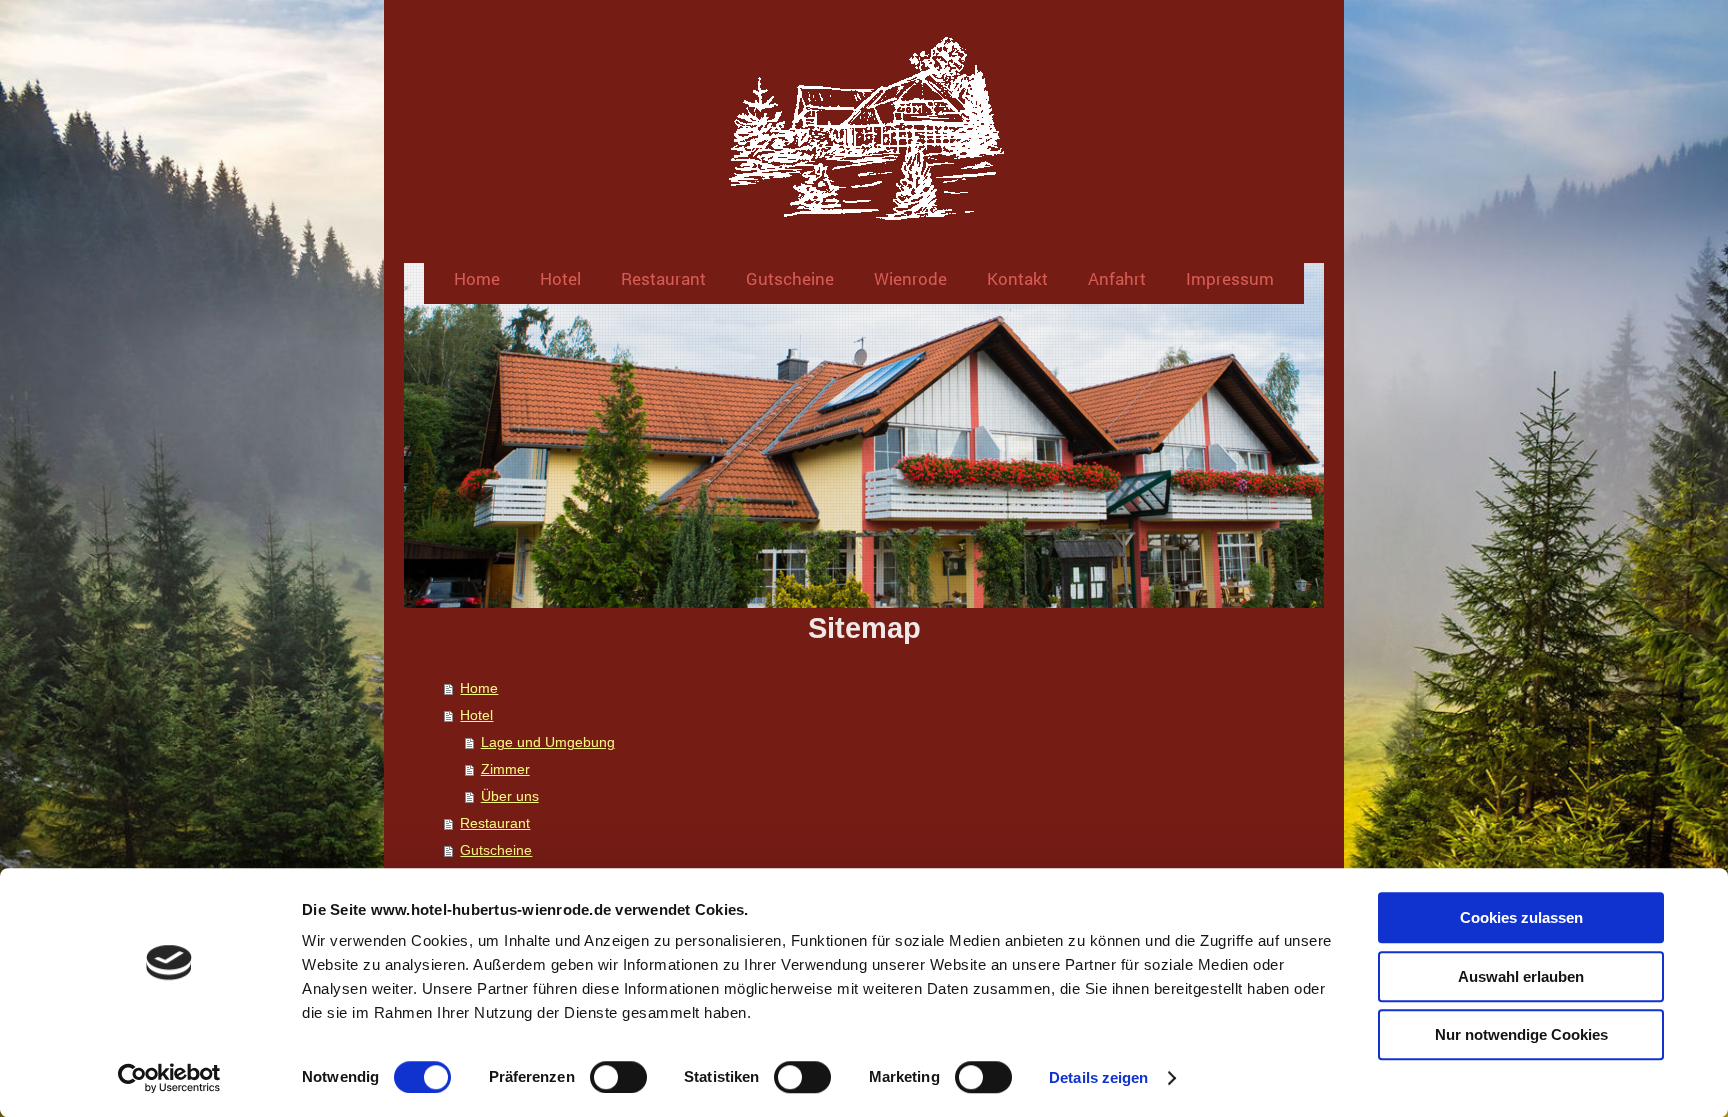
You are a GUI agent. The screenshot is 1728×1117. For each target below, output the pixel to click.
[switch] (618, 1077)
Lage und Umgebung (548, 742)
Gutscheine (496, 850)
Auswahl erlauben (1521, 976)
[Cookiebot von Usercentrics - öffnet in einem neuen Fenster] (169, 1078)
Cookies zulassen (1521, 917)
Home (479, 688)
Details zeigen (1098, 1077)
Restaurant (495, 823)
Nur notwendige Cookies (1521, 1034)
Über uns (510, 796)
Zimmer (505, 769)
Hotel (476, 715)
